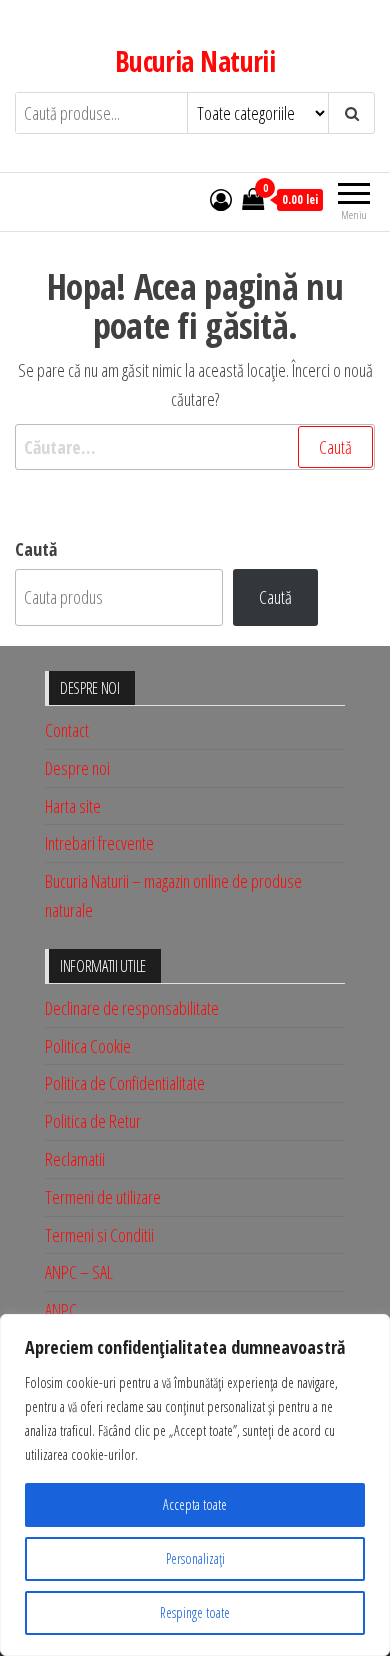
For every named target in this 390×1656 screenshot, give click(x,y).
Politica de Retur (93, 1121)
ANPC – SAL (79, 1272)
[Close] (369, 1331)
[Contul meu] (221, 199)
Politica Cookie (88, 1046)
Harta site (73, 806)
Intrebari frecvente (99, 843)
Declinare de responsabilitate (132, 1008)
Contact (67, 730)
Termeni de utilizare (103, 1197)
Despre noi (77, 768)
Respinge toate (195, 1612)
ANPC (61, 1310)
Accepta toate (195, 1504)
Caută (36, 549)
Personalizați (195, 1558)
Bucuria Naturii (195, 61)
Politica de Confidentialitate (125, 1083)
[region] (195, 1485)
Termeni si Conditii (99, 1235)
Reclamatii (75, 1159)
